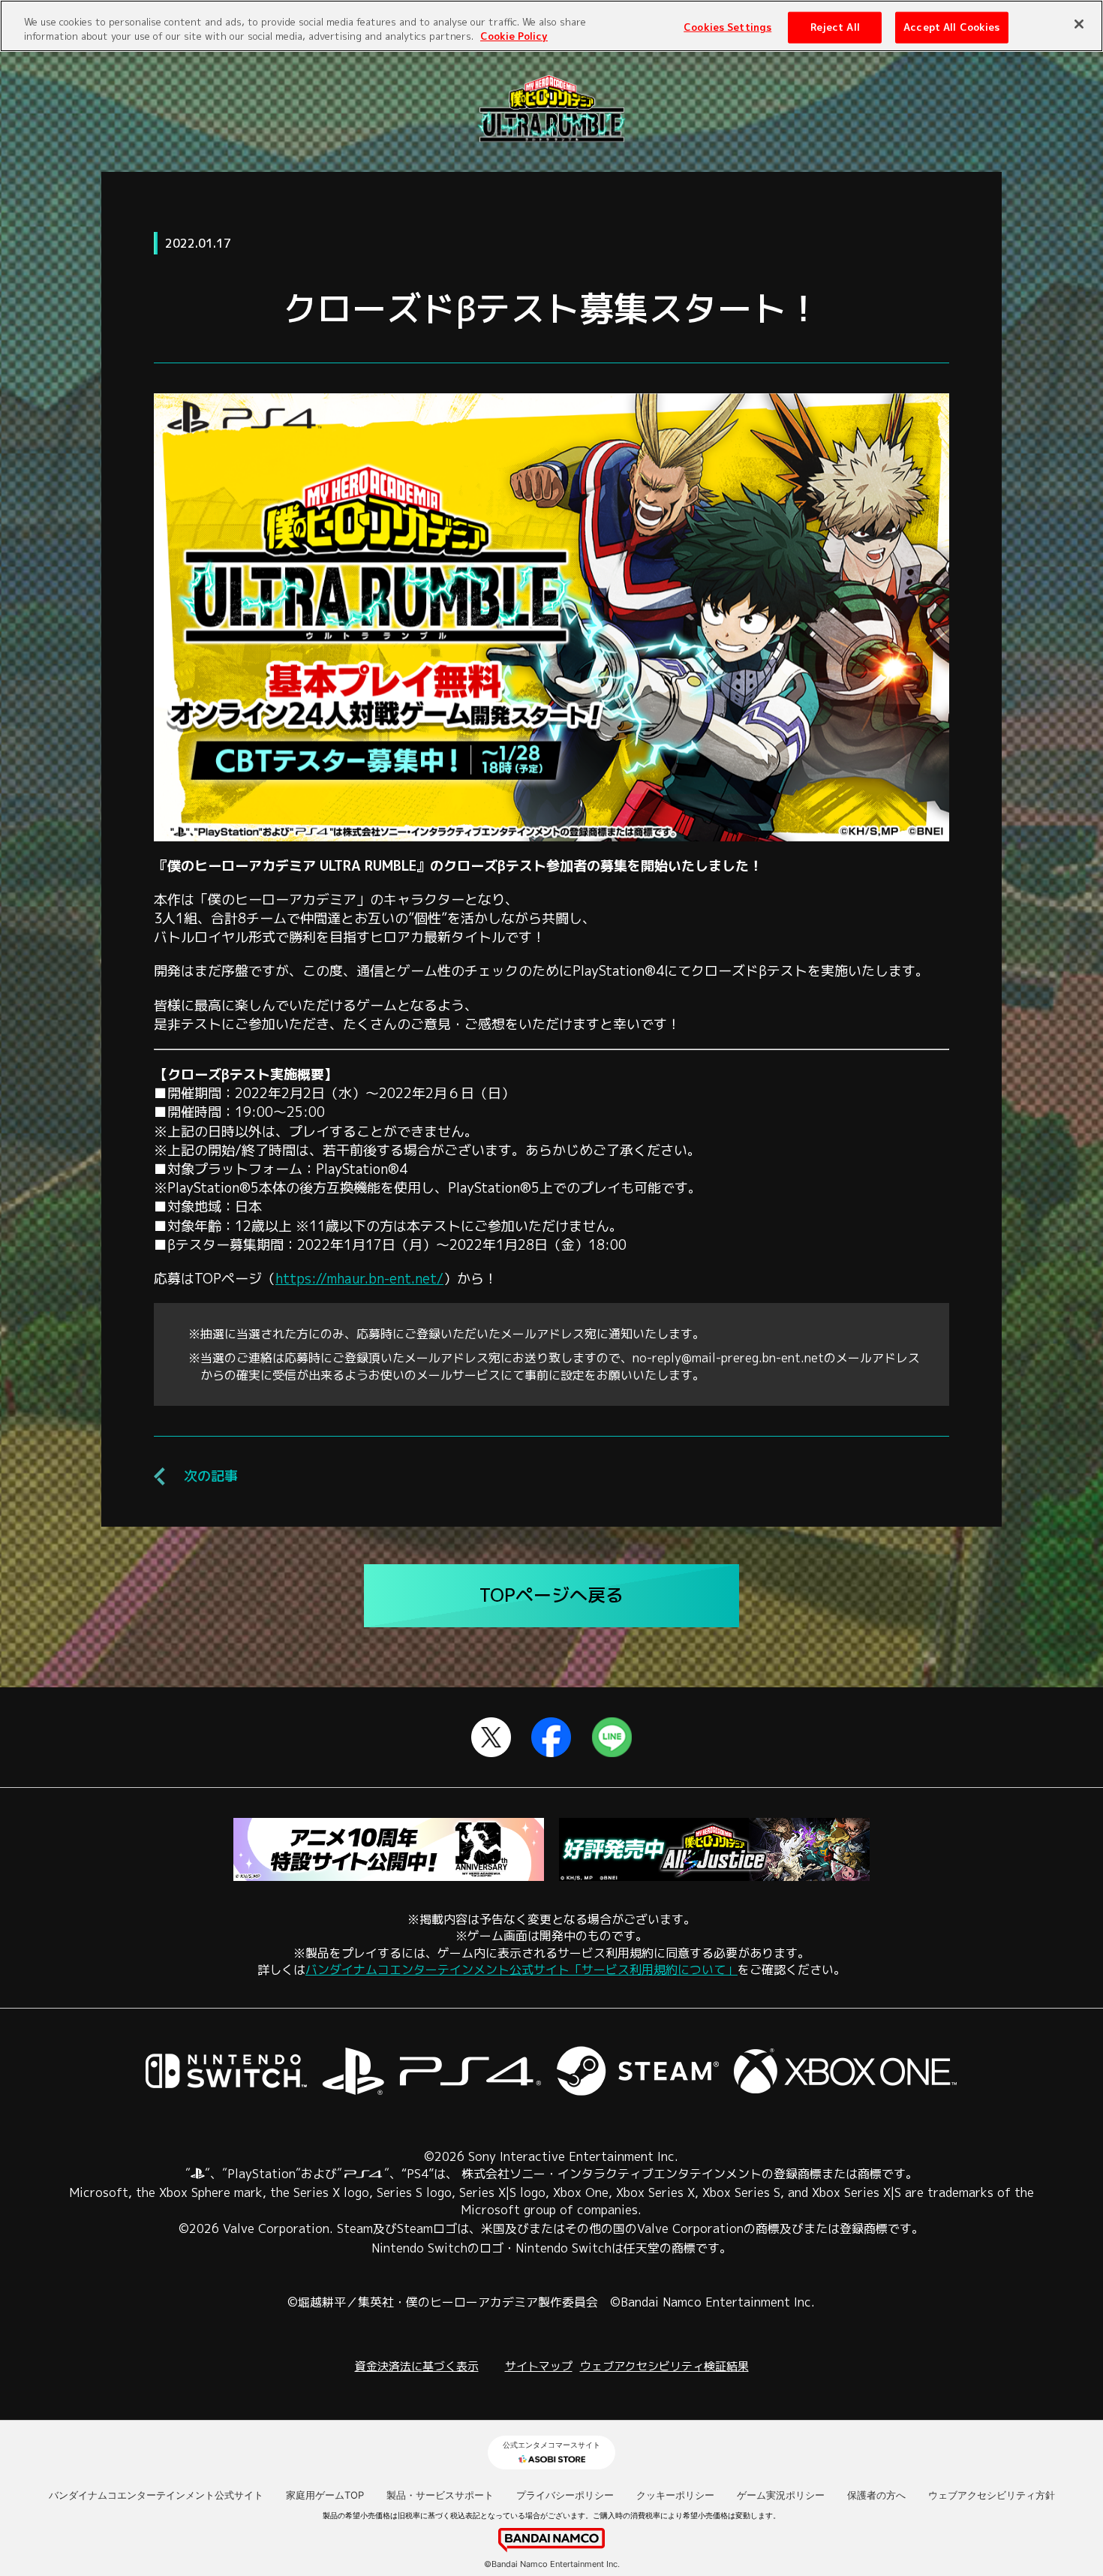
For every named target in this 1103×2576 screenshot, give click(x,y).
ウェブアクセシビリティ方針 (992, 2495)
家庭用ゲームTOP (325, 2495)
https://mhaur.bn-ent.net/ (359, 1279)
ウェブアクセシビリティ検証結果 (664, 2366)
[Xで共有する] (491, 1748)
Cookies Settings (727, 26)
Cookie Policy (514, 37)
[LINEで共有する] (612, 1748)
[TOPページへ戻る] (551, 132)
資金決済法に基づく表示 (417, 2366)
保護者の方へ (876, 2495)
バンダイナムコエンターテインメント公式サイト (156, 2495)
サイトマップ (539, 2366)
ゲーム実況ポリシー (781, 2495)
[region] (551, 26)
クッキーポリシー (675, 2495)
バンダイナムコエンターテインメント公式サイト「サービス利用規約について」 (521, 1970)
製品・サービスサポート (440, 2495)
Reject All (835, 26)
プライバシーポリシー (565, 2495)
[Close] (1079, 24)
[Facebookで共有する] (551, 1748)
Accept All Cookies (951, 26)
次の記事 (211, 1476)
